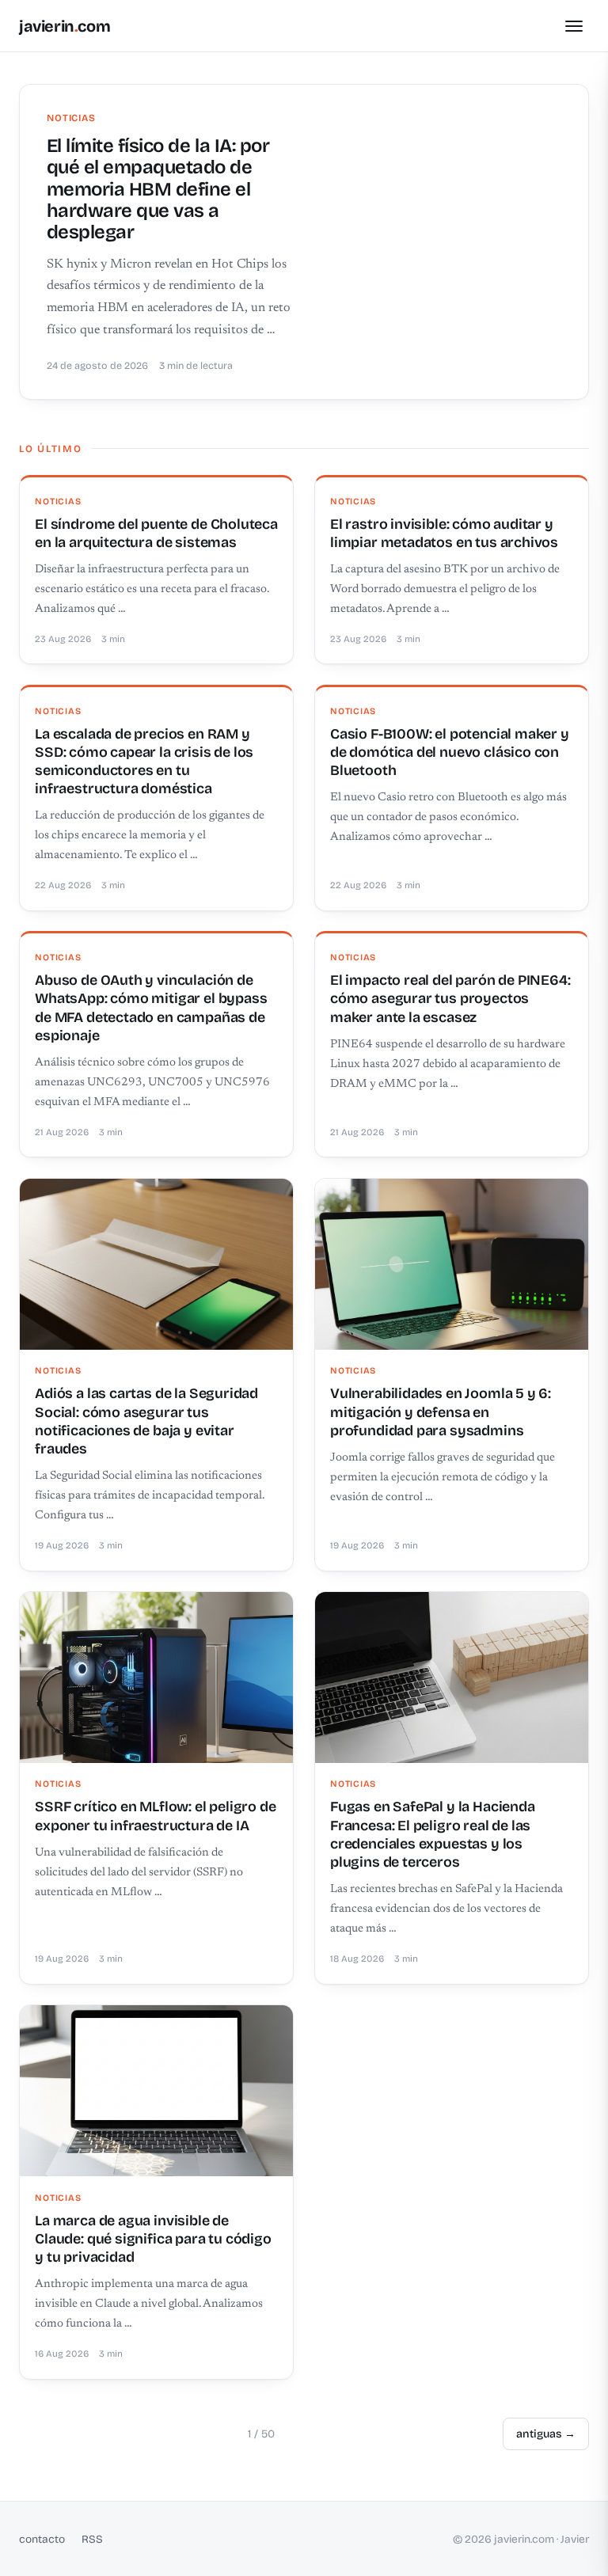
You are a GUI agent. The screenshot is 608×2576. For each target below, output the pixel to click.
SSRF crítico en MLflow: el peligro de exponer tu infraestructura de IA (155, 1816)
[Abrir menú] (574, 26)
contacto (42, 2539)
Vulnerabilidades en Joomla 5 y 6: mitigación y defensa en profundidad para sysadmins (441, 1412)
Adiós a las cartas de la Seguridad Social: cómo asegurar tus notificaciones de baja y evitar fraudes (146, 1421)
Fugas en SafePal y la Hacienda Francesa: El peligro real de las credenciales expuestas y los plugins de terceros (433, 1834)
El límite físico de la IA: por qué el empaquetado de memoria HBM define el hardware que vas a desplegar (158, 189)
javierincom (65, 26)
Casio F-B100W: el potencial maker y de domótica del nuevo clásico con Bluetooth (450, 752)
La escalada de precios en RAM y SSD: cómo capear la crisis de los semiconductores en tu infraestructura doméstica (144, 762)
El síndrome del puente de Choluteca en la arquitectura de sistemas (156, 533)
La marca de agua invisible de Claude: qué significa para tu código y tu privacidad (153, 2239)
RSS (92, 2539)
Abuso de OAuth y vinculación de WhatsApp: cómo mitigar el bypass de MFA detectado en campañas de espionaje (151, 1008)
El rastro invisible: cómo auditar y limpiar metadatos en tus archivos (444, 533)
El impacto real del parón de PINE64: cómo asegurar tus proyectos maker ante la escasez (450, 999)
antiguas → (546, 2434)
